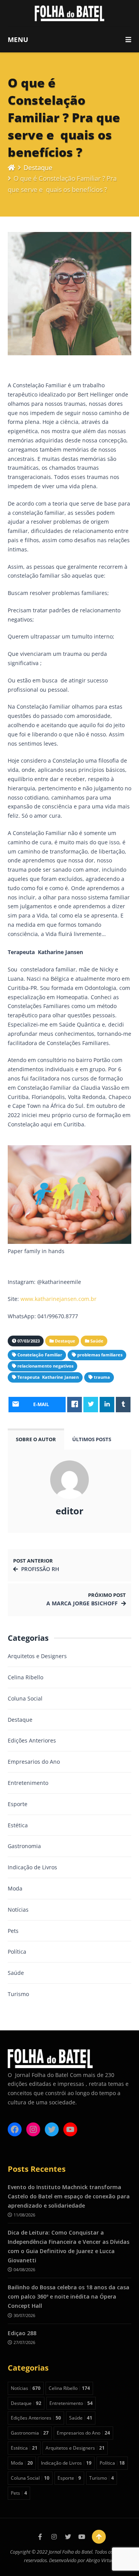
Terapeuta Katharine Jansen (48, 1377)
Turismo (18, 1994)
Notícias (18, 1910)
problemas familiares (100, 1355)
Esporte (18, 1804)
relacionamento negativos (45, 1366)
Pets (13, 1931)
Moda (15, 1888)
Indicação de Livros (32, 1867)
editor (69, 1511)
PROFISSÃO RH (40, 1569)
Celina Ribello (25, 1677)
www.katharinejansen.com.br (58, 1299)
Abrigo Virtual (101, 2560)
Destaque (38, 167)
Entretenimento (28, 1783)
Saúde (16, 1973)
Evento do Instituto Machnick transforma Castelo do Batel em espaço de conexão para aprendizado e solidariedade (69, 2196)
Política (17, 1952)
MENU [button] (18, 39)
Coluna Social (25, 1698)
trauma (102, 1377)
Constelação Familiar (40, 1355)
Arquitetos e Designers (37, 1656)
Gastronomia (24, 1846)
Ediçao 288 (22, 2333)
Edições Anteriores (32, 1740)
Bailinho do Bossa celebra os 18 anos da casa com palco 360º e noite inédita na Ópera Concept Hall (69, 2296)
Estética (18, 1825)
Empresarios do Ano (34, 1762)
